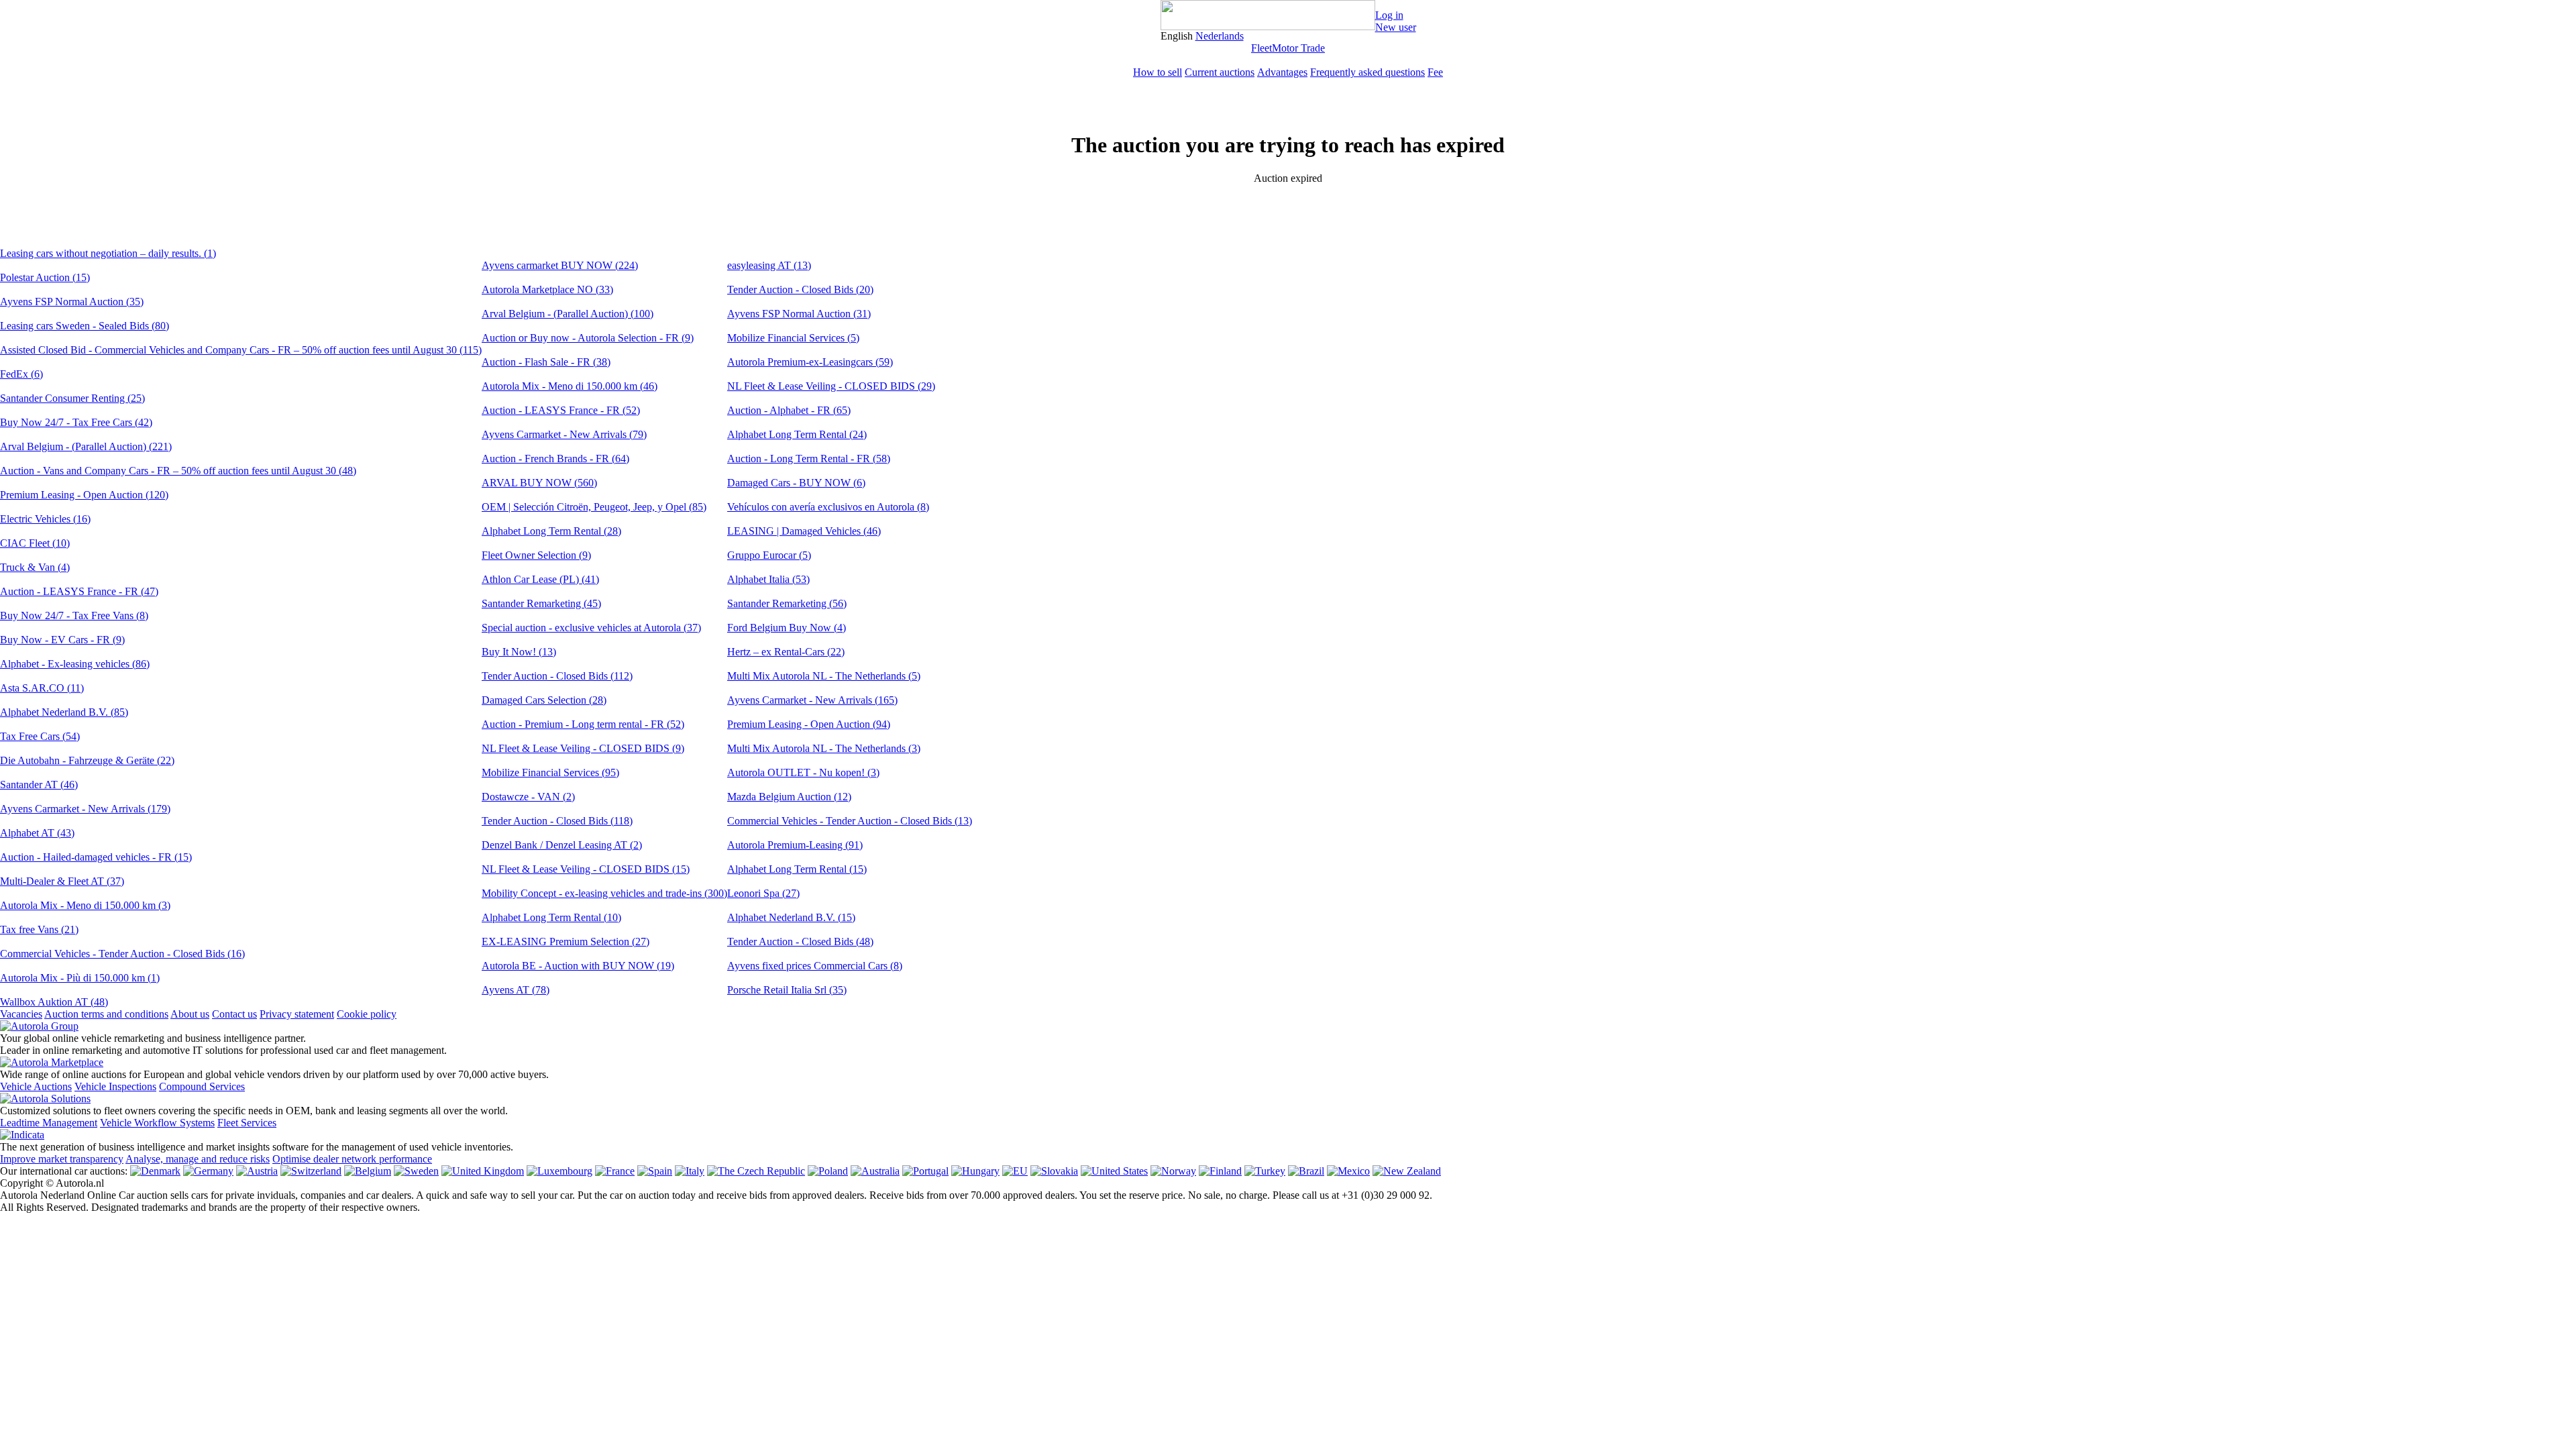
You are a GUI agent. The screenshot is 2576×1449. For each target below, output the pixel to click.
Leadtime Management (49, 1123)
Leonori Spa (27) (763, 893)
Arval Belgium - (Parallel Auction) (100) (568, 314)
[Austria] (257, 1171)
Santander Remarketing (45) (541, 603)
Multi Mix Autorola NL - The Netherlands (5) (824, 676)
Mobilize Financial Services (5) (793, 338)
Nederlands (1220, 36)
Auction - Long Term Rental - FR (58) (809, 459)
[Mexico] (1348, 1171)
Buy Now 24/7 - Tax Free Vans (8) (74, 615)
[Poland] (828, 1171)
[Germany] (208, 1171)
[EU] (1015, 1171)
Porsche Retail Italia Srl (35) (787, 990)
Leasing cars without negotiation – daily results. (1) (108, 253)
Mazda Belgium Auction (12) (789, 797)
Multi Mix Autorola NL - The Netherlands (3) (824, 748)
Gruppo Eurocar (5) (769, 555)
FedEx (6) (21, 374)
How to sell (1158, 72)
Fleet (1262, 48)
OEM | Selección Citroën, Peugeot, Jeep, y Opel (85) (594, 507)
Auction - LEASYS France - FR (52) (561, 410)
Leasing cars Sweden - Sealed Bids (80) (85, 326)
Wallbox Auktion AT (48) (54, 1002)
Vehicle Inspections (115, 1086)
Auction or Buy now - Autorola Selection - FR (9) (588, 338)
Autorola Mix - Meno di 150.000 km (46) (570, 386)
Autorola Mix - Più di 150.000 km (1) (80, 978)
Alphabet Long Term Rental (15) (797, 869)
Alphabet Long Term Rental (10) (551, 917)
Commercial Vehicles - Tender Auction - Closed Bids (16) (122, 954)
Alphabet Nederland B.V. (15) (791, 917)
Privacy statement (297, 1014)
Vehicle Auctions (36, 1086)
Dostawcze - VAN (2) (528, 797)
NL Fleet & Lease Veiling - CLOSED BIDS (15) (586, 869)
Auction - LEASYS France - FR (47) (79, 591)
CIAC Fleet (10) (35, 543)
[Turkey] (1265, 1171)
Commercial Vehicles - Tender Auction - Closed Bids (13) (850, 821)
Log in (1389, 15)
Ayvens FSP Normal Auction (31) (799, 314)
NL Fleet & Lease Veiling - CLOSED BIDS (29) (831, 386)
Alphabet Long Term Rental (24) (797, 434)
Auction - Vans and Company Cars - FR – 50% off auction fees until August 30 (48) (178, 471)
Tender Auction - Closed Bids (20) (800, 289)
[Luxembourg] (559, 1171)
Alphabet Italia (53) (768, 579)
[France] (615, 1171)
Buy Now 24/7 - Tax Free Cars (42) (76, 422)
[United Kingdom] (483, 1171)
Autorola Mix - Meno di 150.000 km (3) (85, 905)
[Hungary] (975, 1171)
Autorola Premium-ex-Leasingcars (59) (810, 362)
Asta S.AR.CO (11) (42, 688)
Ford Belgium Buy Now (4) (787, 628)
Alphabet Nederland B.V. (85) (64, 712)
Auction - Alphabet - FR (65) (789, 410)
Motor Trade (1298, 48)
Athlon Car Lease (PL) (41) (540, 579)
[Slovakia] (1054, 1171)
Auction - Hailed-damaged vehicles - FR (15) (96, 857)
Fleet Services (247, 1123)
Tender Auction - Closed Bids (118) (557, 821)
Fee (1435, 72)
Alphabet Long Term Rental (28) (551, 531)
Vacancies (21, 1014)
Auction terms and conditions (106, 1014)
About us (190, 1014)
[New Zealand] (1407, 1171)
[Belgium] (368, 1171)
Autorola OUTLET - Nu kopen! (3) (803, 772)
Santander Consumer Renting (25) (72, 398)
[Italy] (690, 1171)
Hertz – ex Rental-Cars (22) (786, 652)
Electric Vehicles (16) (45, 519)
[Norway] (1173, 1171)
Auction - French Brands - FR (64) (555, 459)
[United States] (1114, 1171)
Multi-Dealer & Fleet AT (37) (62, 881)
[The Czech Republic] (756, 1171)
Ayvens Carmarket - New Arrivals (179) (85, 809)
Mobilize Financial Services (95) (550, 772)
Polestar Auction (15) (45, 277)
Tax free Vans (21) (39, 929)
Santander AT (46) (39, 785)
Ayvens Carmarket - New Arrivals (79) (564, 434)
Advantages (1282, 72)
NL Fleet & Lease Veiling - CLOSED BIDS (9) (583, 748)
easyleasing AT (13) (769, 265)
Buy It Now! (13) (519, 652)
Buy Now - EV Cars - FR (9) (62, 640)
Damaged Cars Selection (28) (544, 700)
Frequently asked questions (1367, 72)
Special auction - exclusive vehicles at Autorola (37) (591, 628)
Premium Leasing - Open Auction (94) (809, 724)
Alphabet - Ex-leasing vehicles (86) (75, 664)
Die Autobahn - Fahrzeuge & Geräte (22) (87, 760)
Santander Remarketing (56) (787, 603)
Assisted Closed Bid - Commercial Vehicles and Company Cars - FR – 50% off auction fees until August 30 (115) (241, 350)
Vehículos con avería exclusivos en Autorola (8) (828, 507)
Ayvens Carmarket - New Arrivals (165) (812, 700)
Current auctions (1220, 72)
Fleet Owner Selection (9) (536, 555)
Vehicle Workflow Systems (157, 1123)
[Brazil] (1306, 1171)
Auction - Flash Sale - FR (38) (546, 362)
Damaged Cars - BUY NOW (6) (796, 483)
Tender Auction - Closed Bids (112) (557, 676)
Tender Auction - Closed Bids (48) (800, 942)
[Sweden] (416, 1171)
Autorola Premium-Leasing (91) (795, 845)
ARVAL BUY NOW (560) (539, 483)
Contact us (234, 1014)
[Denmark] (155, 1171)
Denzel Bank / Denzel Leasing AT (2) (562, 845)
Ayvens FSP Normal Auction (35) (72, 302)
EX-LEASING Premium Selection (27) (566, 942)
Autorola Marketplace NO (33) (547, 289)
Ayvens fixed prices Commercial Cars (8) (815, 966)
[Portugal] (925, 1171)
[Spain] (655, 1171)
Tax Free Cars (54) (40, 736)
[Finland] (1220, 1171)
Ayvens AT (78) (516, 990)
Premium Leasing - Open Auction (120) (84, 495)
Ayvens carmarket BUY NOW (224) (560, 265)
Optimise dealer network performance (352, 1159)
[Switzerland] (311, 1171)
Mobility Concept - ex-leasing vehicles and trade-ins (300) (604, 893)
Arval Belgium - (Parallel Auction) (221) (86, 446)
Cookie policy (367, 1014)
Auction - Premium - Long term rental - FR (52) (583, 724)
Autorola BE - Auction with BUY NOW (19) (578, 966)
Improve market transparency (62, 1159)
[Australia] (875, 1171)
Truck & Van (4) (35, 567)
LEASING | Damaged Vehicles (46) (804, 531)
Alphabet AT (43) (37, 833)
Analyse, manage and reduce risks (198, 1159)
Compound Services (202, 1086)
